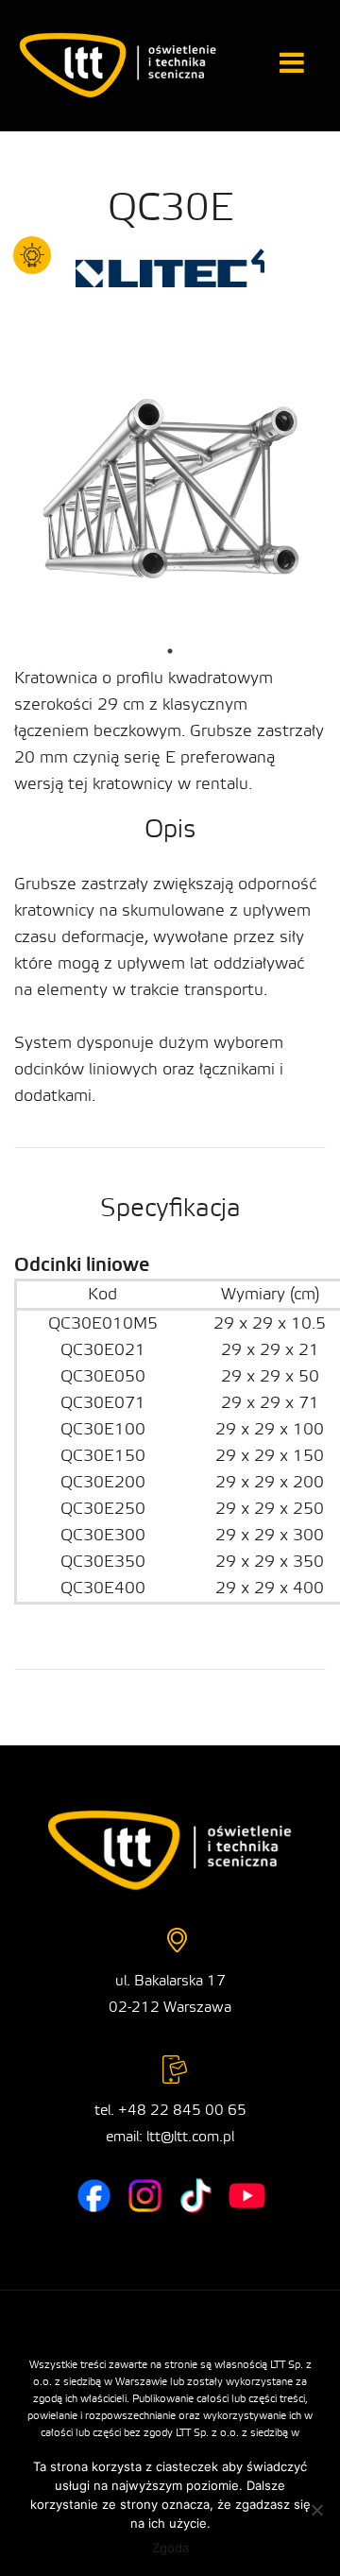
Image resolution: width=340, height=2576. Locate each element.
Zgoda (170, 2548)
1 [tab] (170, 651)
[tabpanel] (170, 495)
